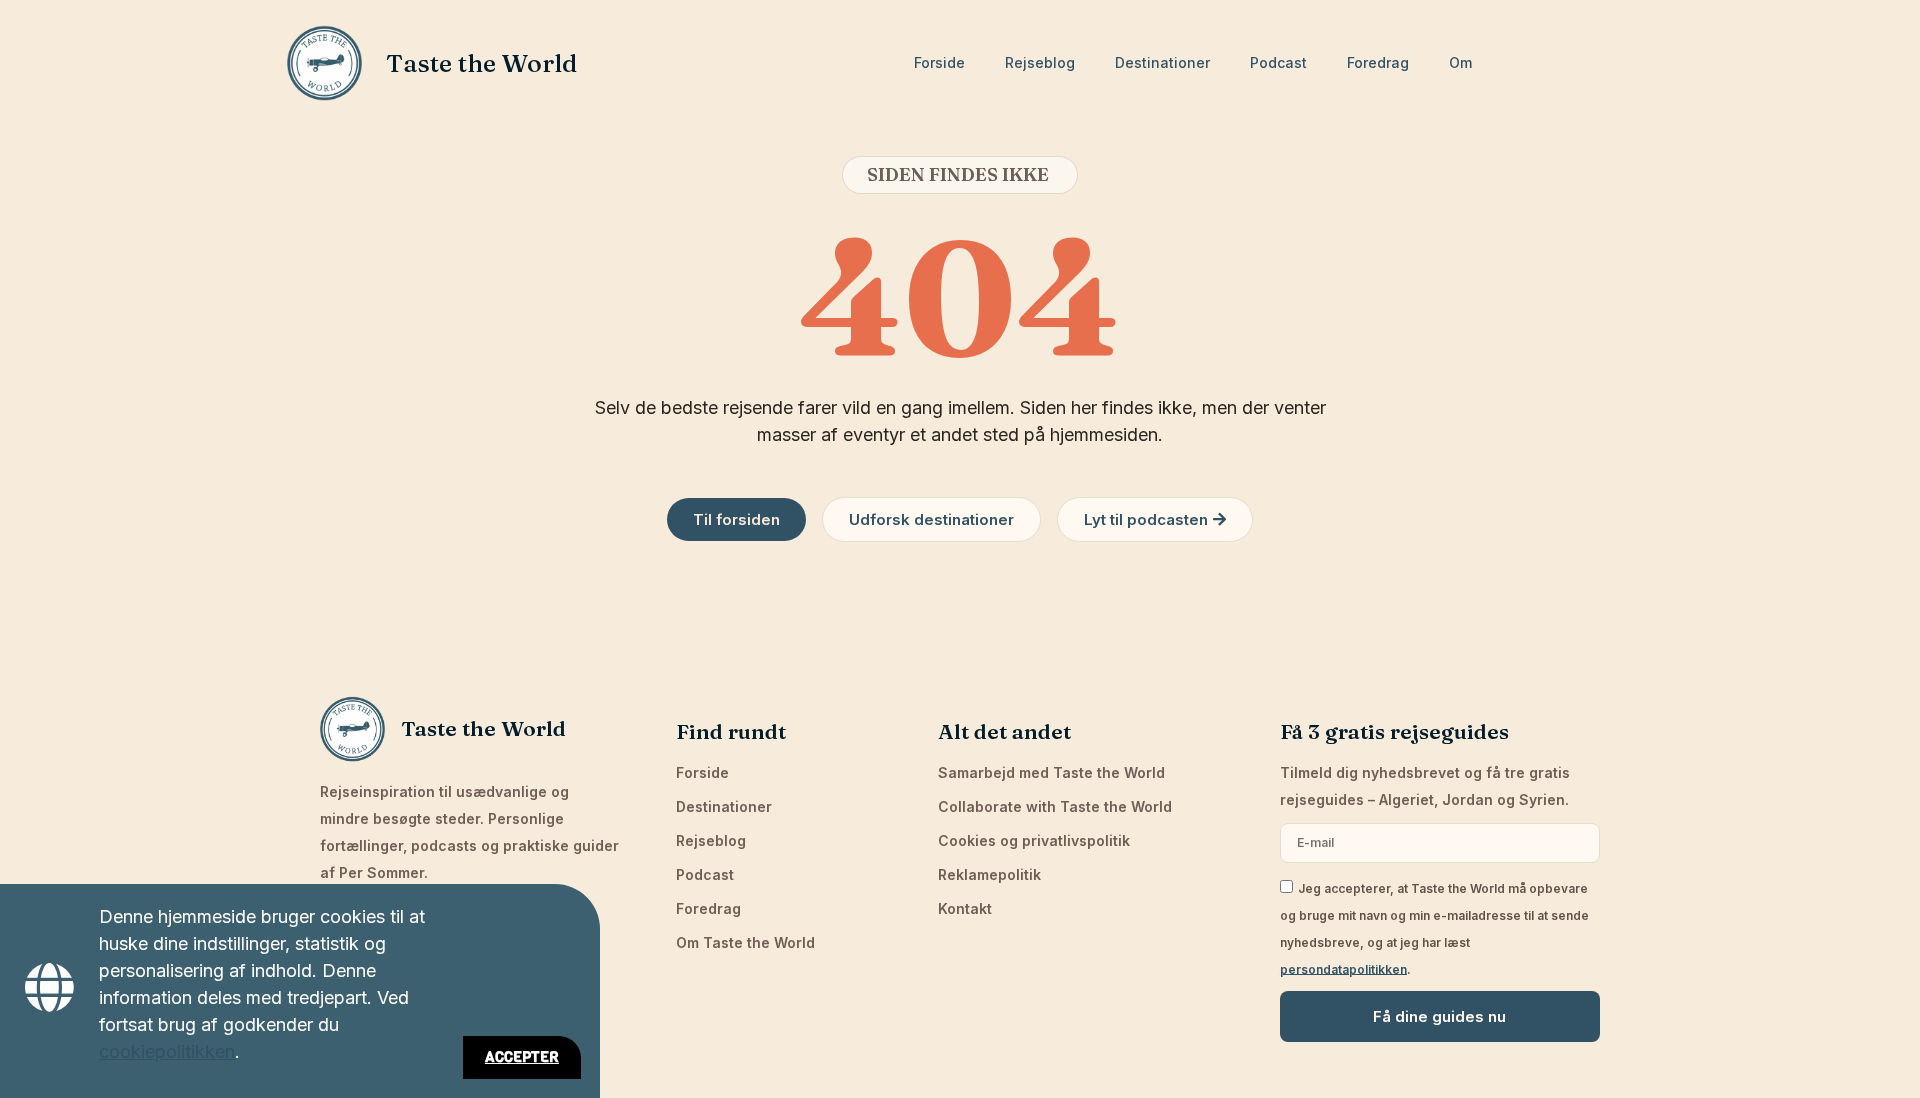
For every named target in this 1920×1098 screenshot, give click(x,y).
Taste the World (481, 63)
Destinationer (1162, 62)
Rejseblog (1040, 62)
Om (1460, 62)
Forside (939, 62)
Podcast (1278, 62)
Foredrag (1378, 62)
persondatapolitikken (1343, 968)
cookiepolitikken (167, 1051)
